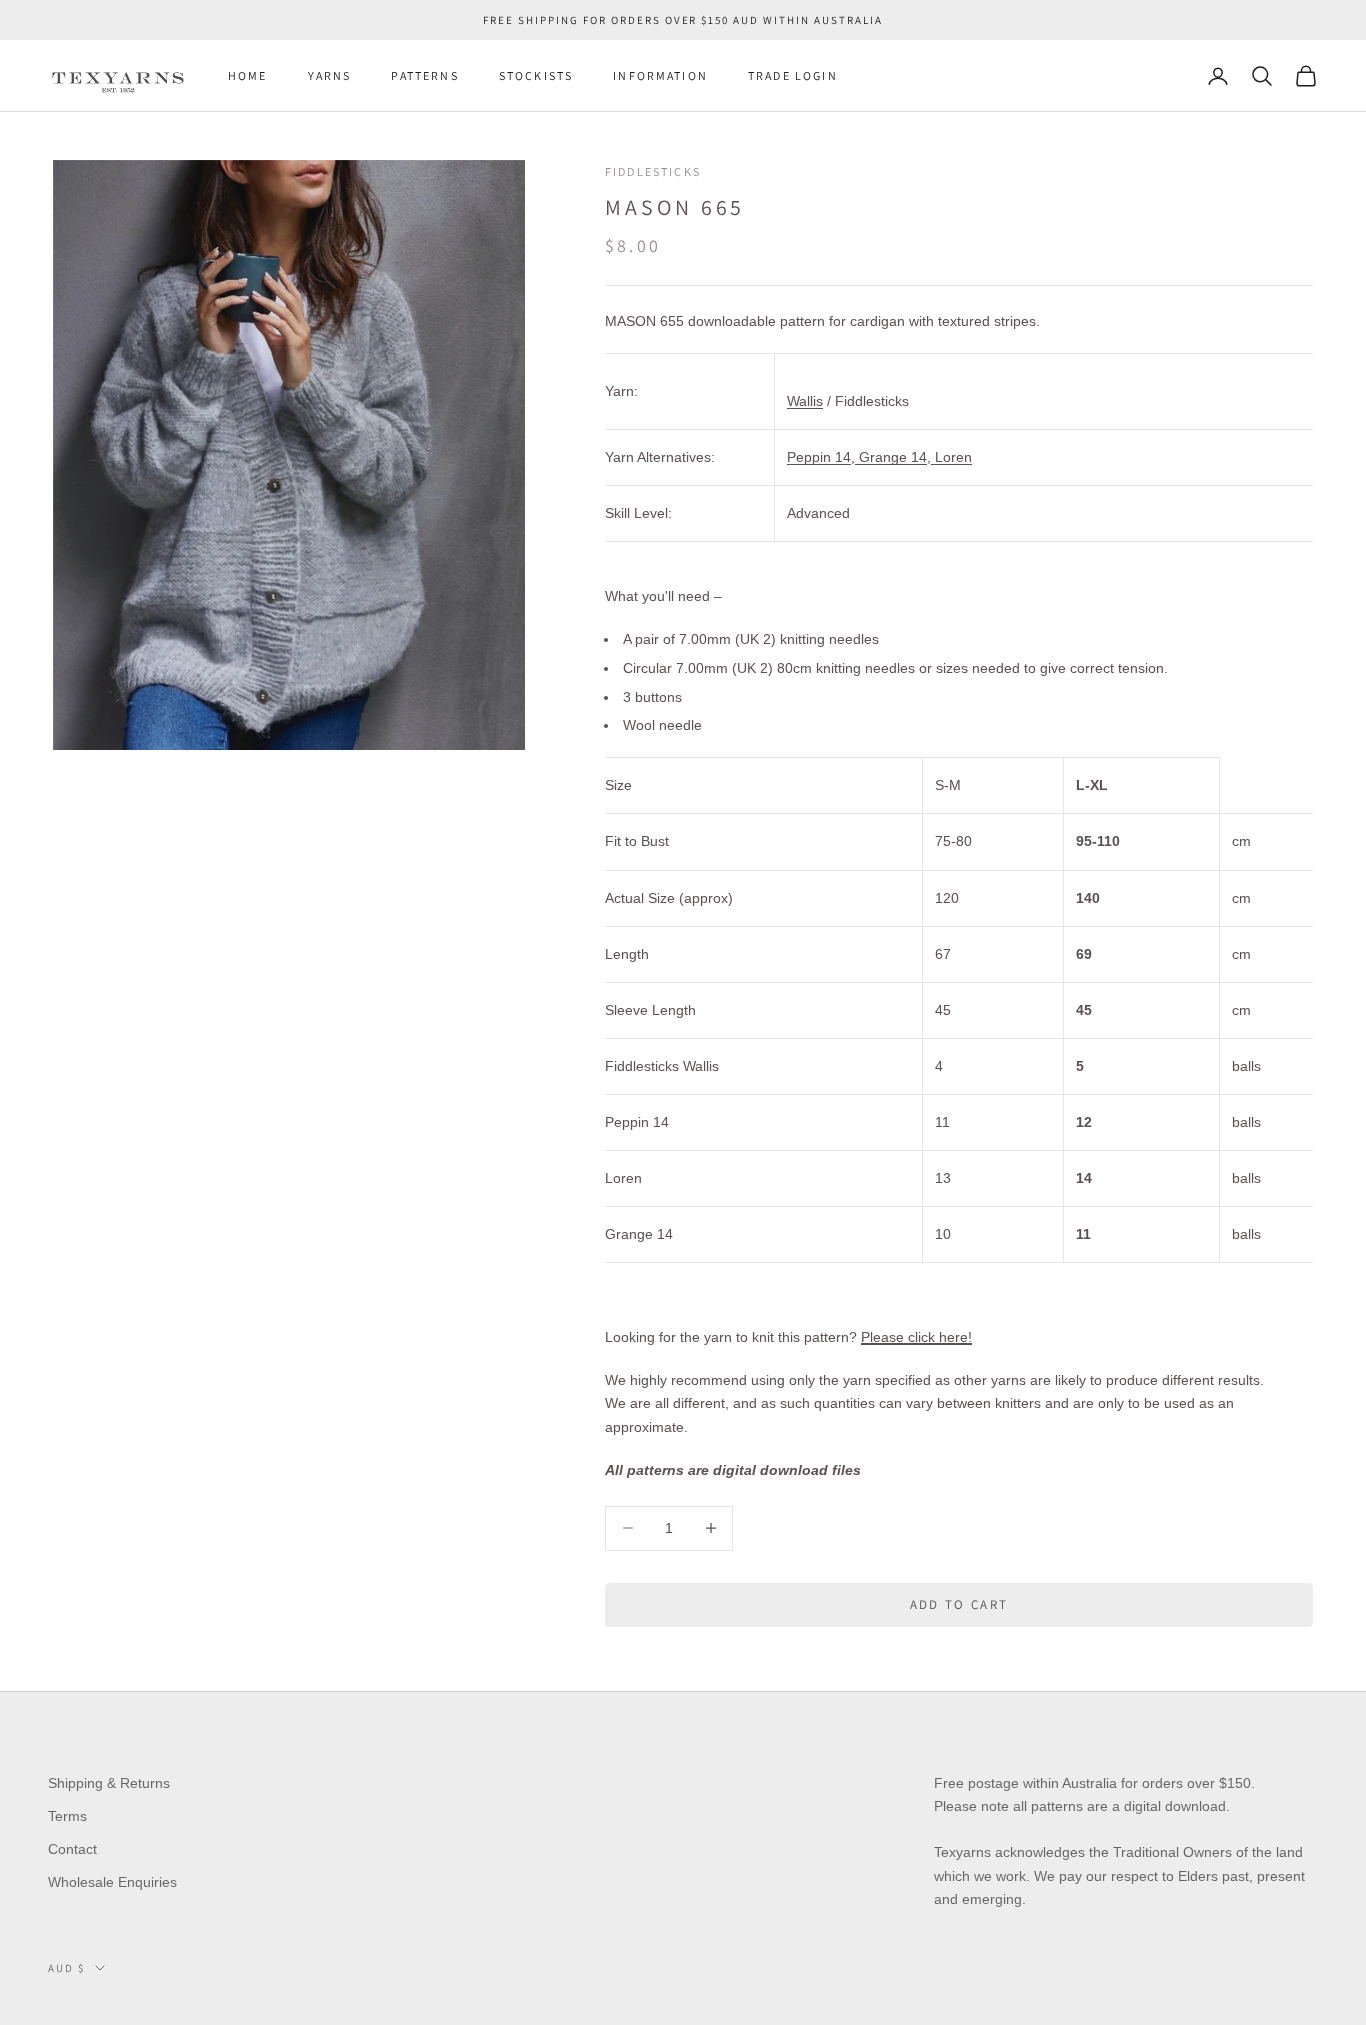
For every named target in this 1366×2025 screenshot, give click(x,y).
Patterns (424, 75)
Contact (72, 1849)
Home (248, 75)
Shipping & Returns (109, 1783)
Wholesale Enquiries (112, 1882)
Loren (951, 457)
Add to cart (959, 1604)
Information (660, 75)
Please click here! (916, 1337)
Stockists (536, 75)
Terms (67, 1816)
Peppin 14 (819, 457)
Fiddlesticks (653, 171)
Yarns (330, 75)
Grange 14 (891, 457)
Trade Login (793, 75)
